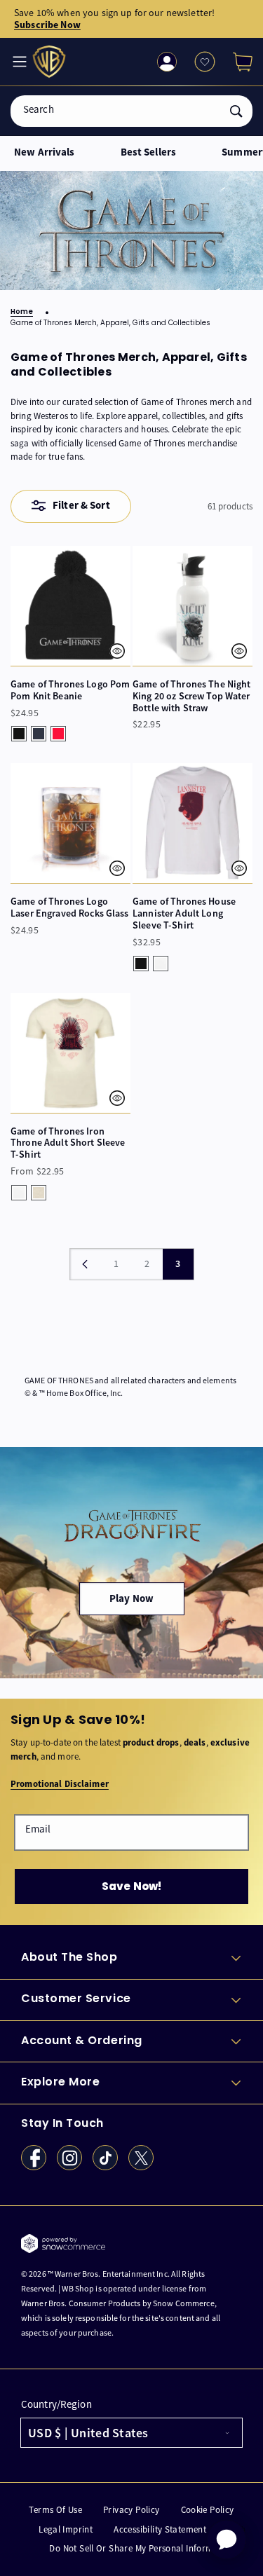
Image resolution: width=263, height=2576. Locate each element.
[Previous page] (86, 1264)
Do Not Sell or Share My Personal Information (142, 2548)
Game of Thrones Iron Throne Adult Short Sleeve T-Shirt (68, 1143)
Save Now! (131, 1886)
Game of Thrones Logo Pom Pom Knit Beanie (70, 690)
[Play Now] (131, 1563)
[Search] (236, 111)
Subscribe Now (47, 25)
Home (22, 312)
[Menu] (18, 62)
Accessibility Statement (160, 2529)
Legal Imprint (66, 2529)
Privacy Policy (131, 2510)
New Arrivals (45, 152)
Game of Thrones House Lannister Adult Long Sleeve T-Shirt (184, 913)
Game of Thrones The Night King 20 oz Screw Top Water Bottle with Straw (192, 696)
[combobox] (131, 111)
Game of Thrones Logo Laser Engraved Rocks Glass (70, 907)
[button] (237, 62)
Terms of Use (55, 2510)
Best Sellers (149, 152)
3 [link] (178, 1263)
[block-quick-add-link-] (70, 606)
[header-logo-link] (51, 62)
